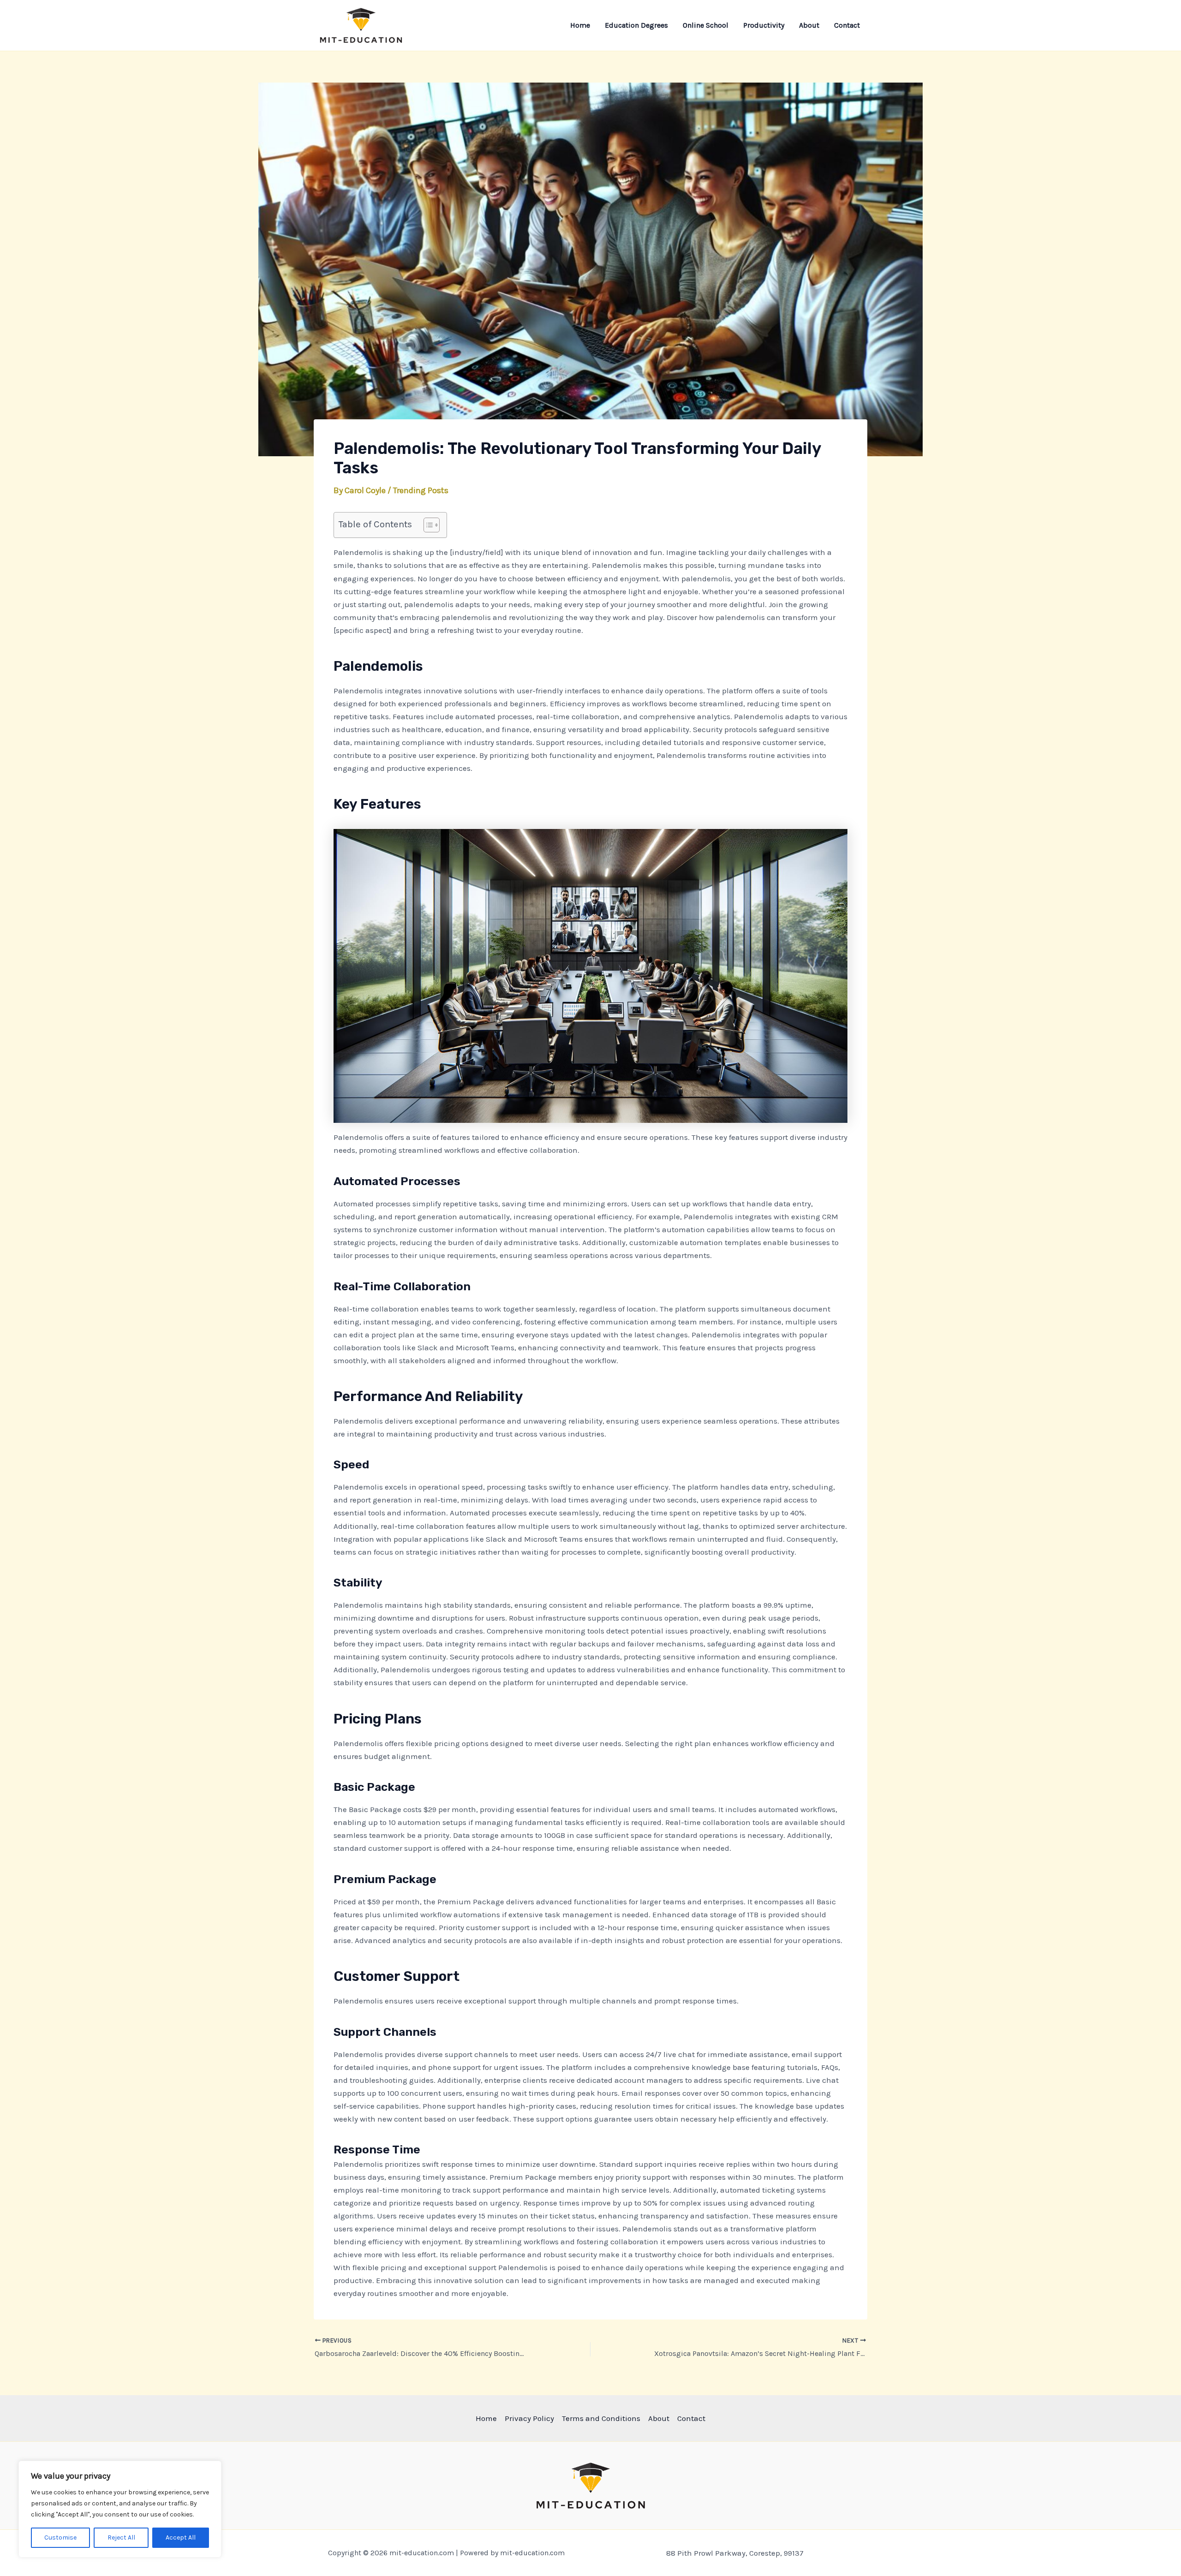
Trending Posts (421, 490)
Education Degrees (636, 25)
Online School (706, 25)
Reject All (121, 2537)
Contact (847, 25)
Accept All (181, 2537)
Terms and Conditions (601, 2418)
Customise (60, 2537)
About (809, 25)
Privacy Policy (529, 2418)
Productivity (764, 25)
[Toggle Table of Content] (427, 525)
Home (580, 25)
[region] (120, 2509)
